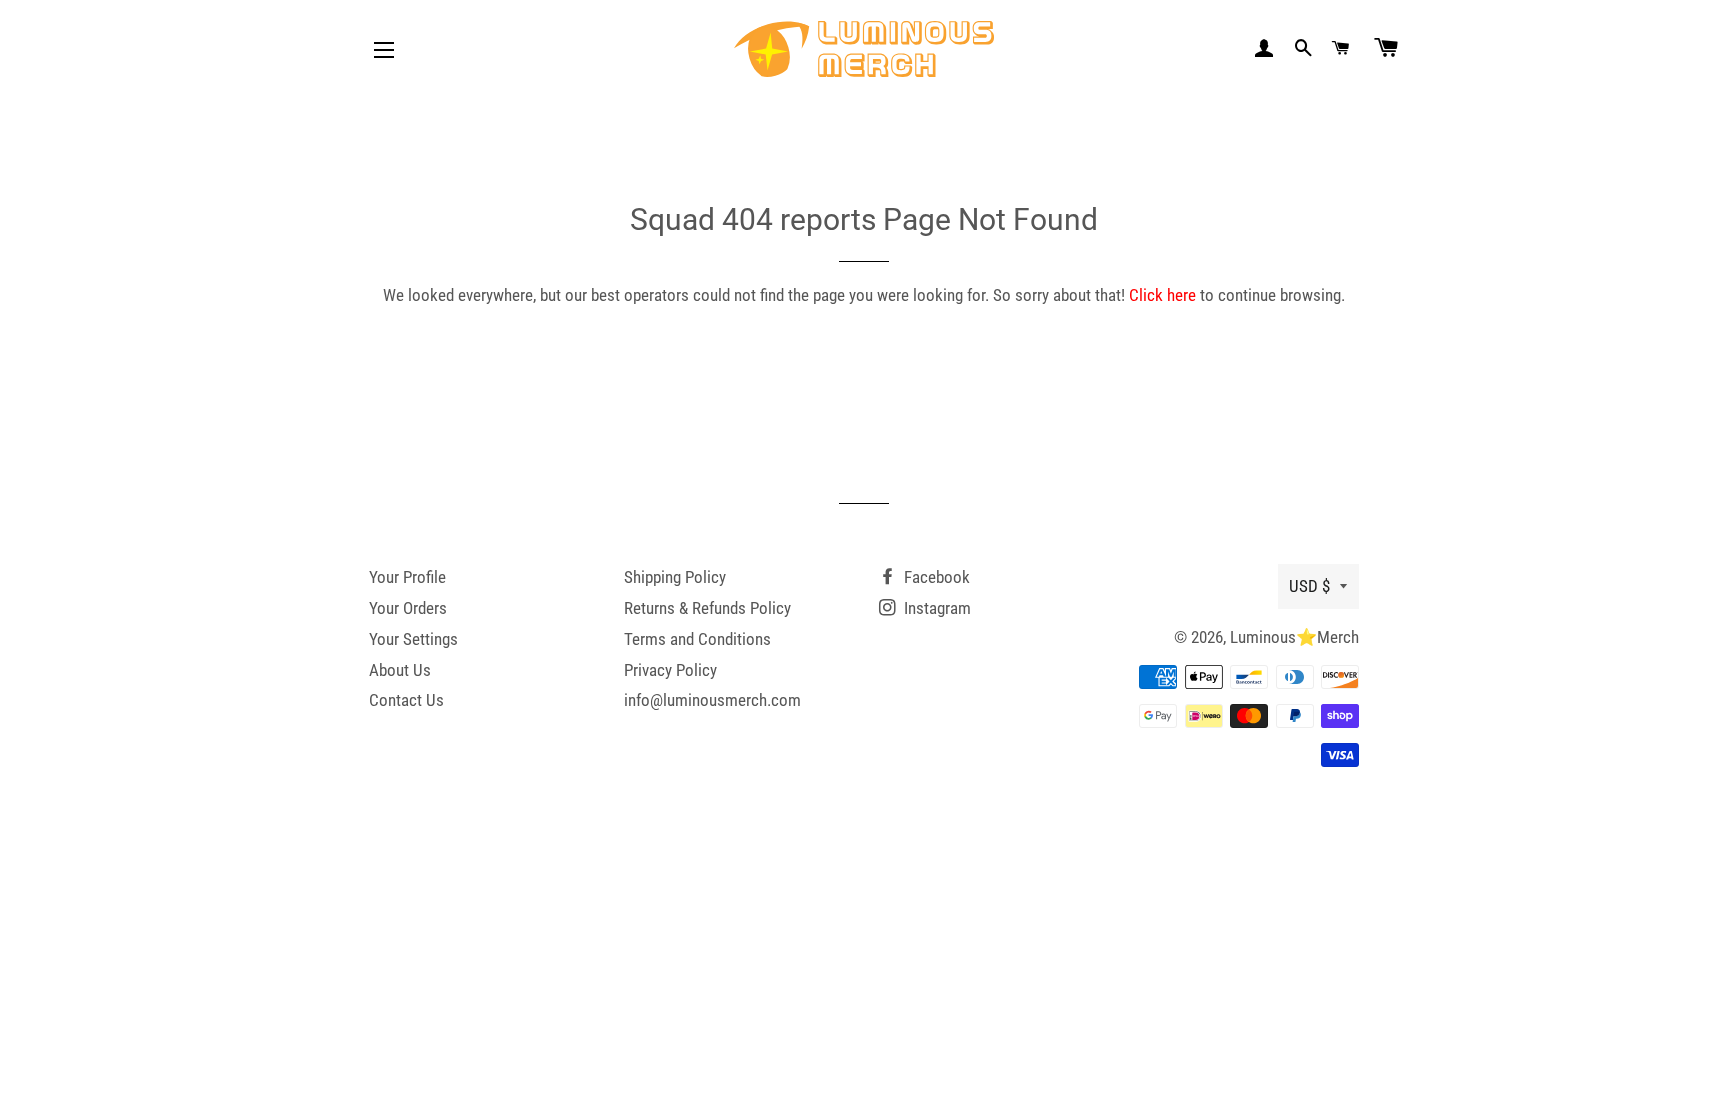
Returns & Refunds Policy (707, 608)
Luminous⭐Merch (1294, 637)
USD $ (1309, 586)
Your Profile (407, 577)
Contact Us (406, 700)
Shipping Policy (675, 577)
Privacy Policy (670, 670)
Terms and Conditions (697, 639)
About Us (400, 670)
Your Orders (408, 608)
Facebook (935, 577)
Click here (1162, 295)
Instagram (935, 608)
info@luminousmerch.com (712, 700)
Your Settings (413, 639)
